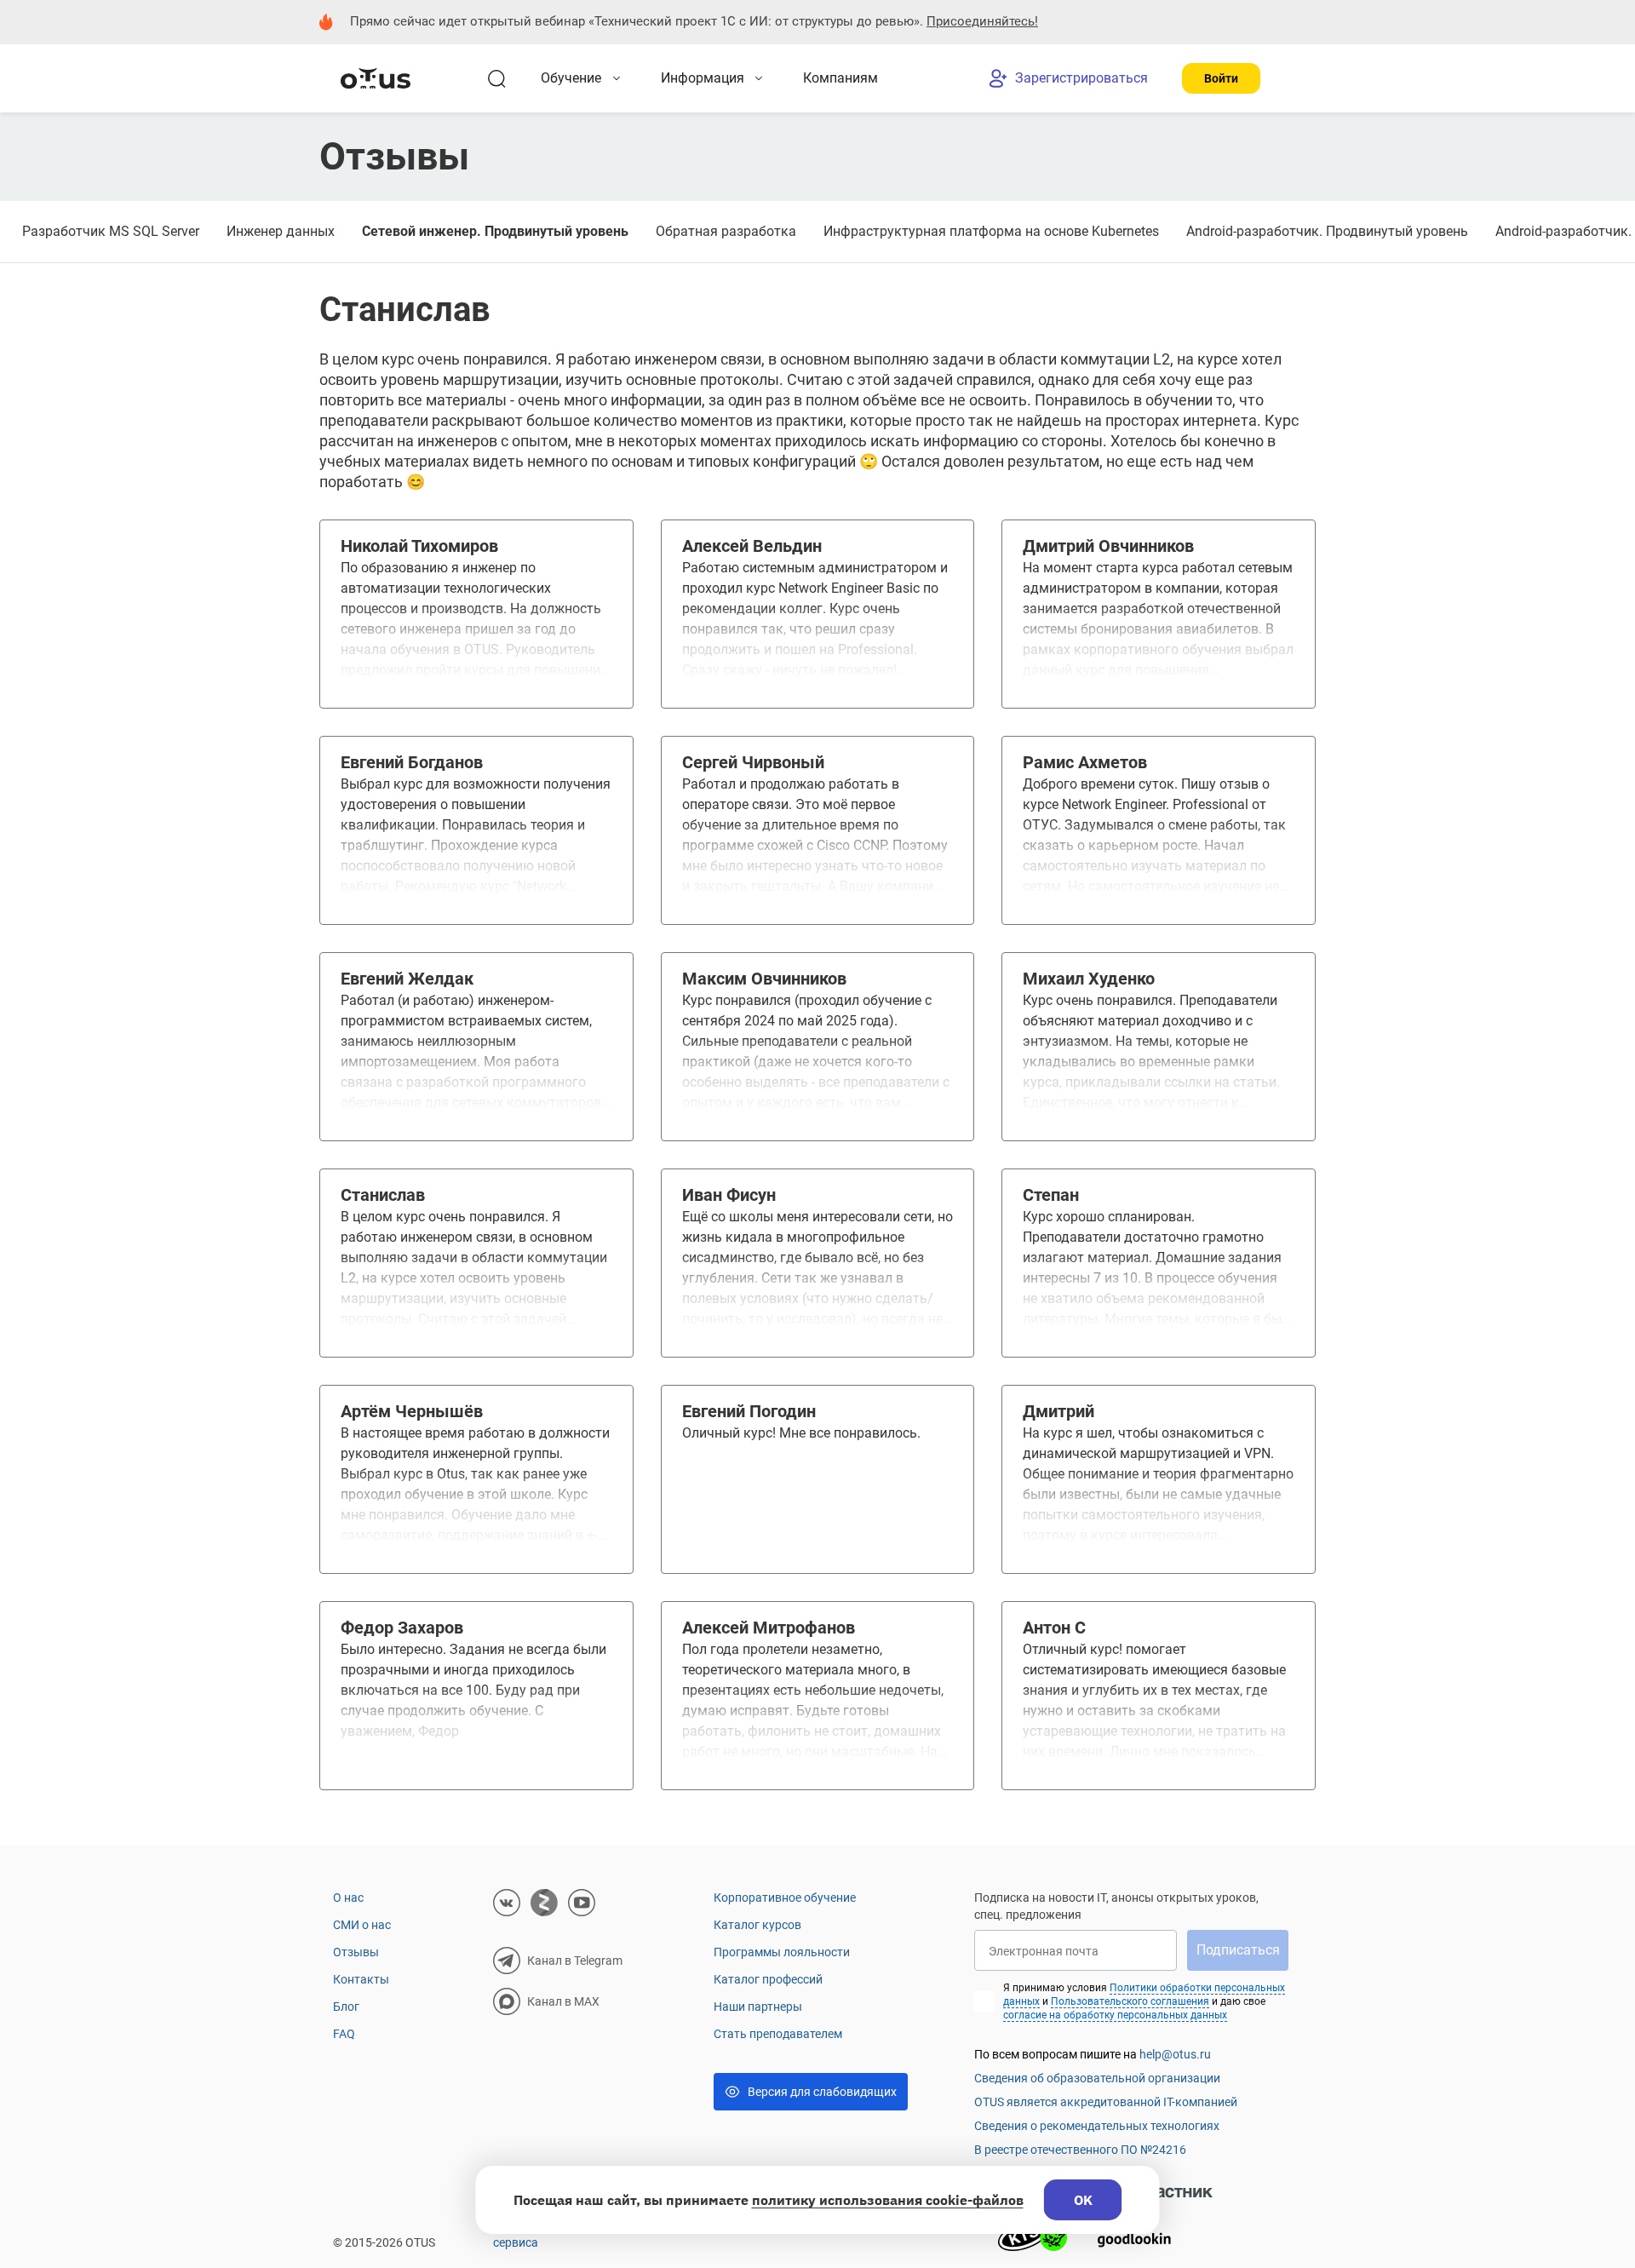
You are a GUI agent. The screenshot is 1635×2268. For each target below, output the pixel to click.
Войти (1221, 78)
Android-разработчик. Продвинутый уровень (1327, 231)
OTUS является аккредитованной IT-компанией (1106, 2102)
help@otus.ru (1175, 2054)
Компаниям (840, 78)
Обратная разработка (726, 231)
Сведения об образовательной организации (1097, 2078)
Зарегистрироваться (1081, 78)
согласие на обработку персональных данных (1115, 2015)
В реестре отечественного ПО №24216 (1080, 2150)
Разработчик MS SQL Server (111, 231)
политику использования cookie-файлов (888, 2200)
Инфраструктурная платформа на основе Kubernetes (991, 231)
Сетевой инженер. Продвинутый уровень (495, 231)
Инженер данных (281, 231)
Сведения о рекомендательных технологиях (1097, 2126)
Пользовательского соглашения (1130, 2001)
